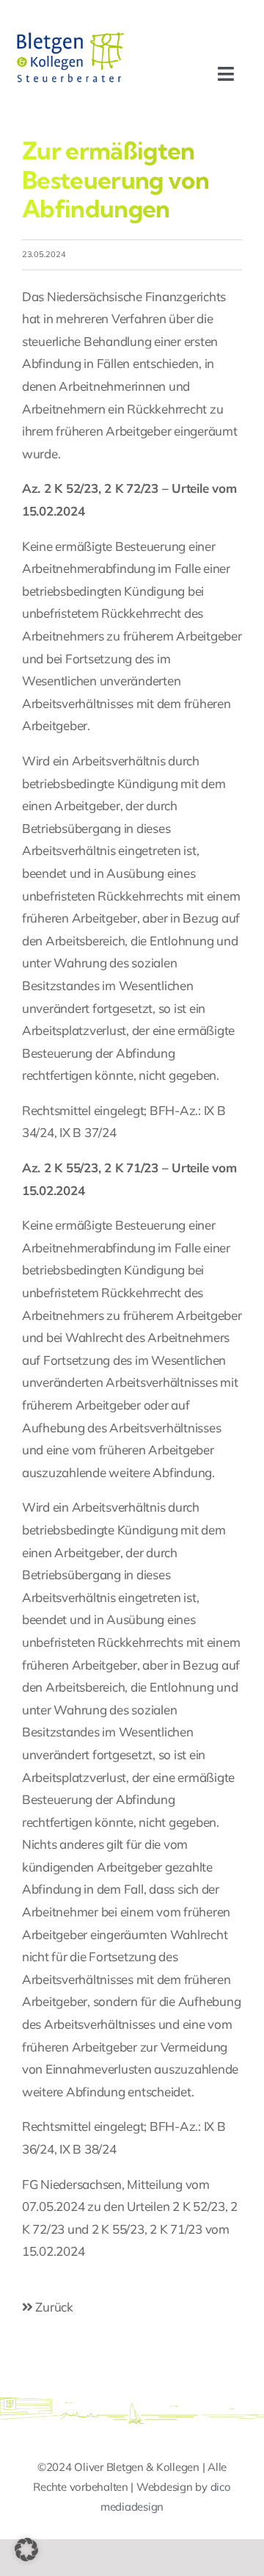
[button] (26, 2550)
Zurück (53, 2307)
